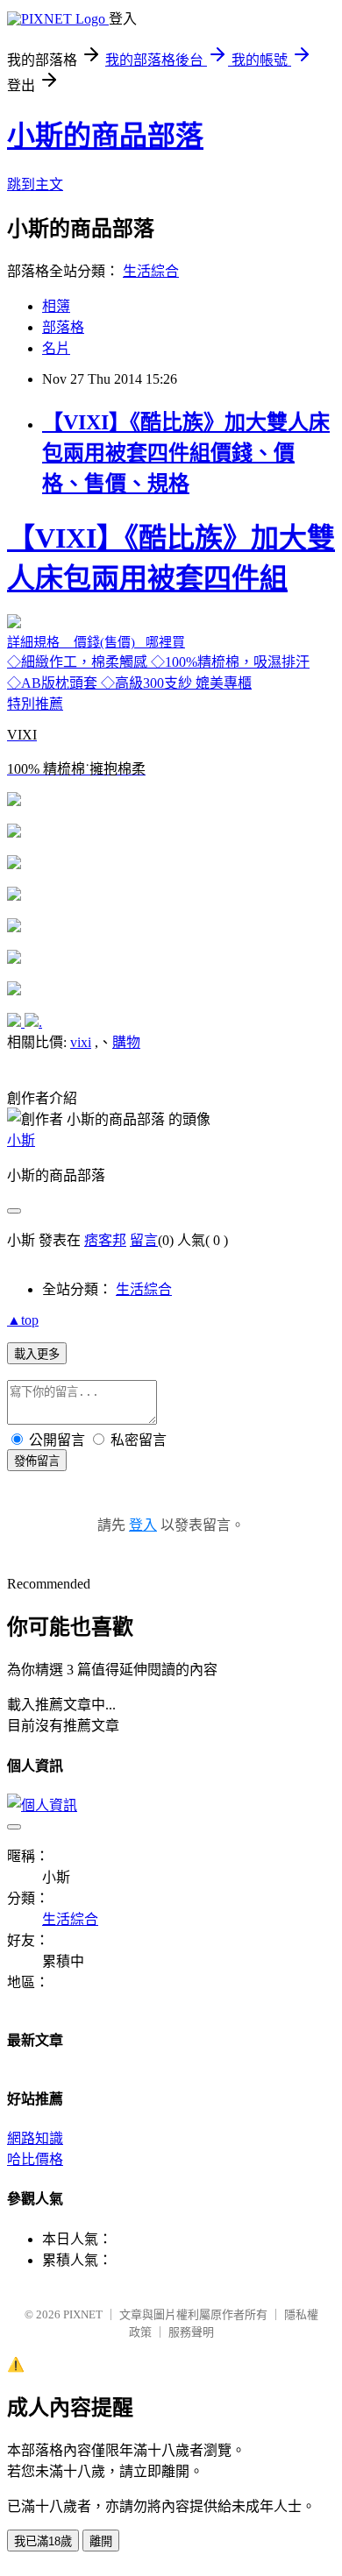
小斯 (21, 1140)
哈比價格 (35, 2159)
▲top (23, 1320)
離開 (101, 2541)
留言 (144, 1240)
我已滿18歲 (43, 2541)
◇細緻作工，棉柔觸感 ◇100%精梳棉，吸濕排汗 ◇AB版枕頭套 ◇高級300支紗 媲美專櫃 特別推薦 (171, 649)
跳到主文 (35, 184)
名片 (56, 348)
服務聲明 (191, 2332)
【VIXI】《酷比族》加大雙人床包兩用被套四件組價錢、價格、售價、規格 (186, 453)
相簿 (56, 306)
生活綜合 (151, 271)
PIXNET (83, 2314)
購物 (126, 1042)
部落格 (63, 327)
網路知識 (35, 2138)
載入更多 (37, 1354)
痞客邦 (105, 1240)
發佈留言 (37, 1461)
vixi (81, 1042)
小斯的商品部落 (105, 136)
